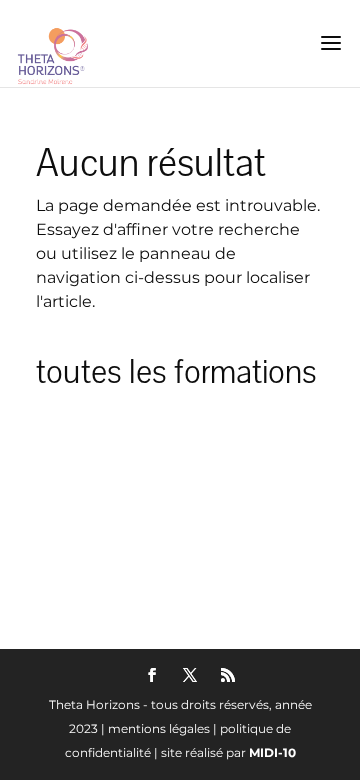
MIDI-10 (272, 752)
